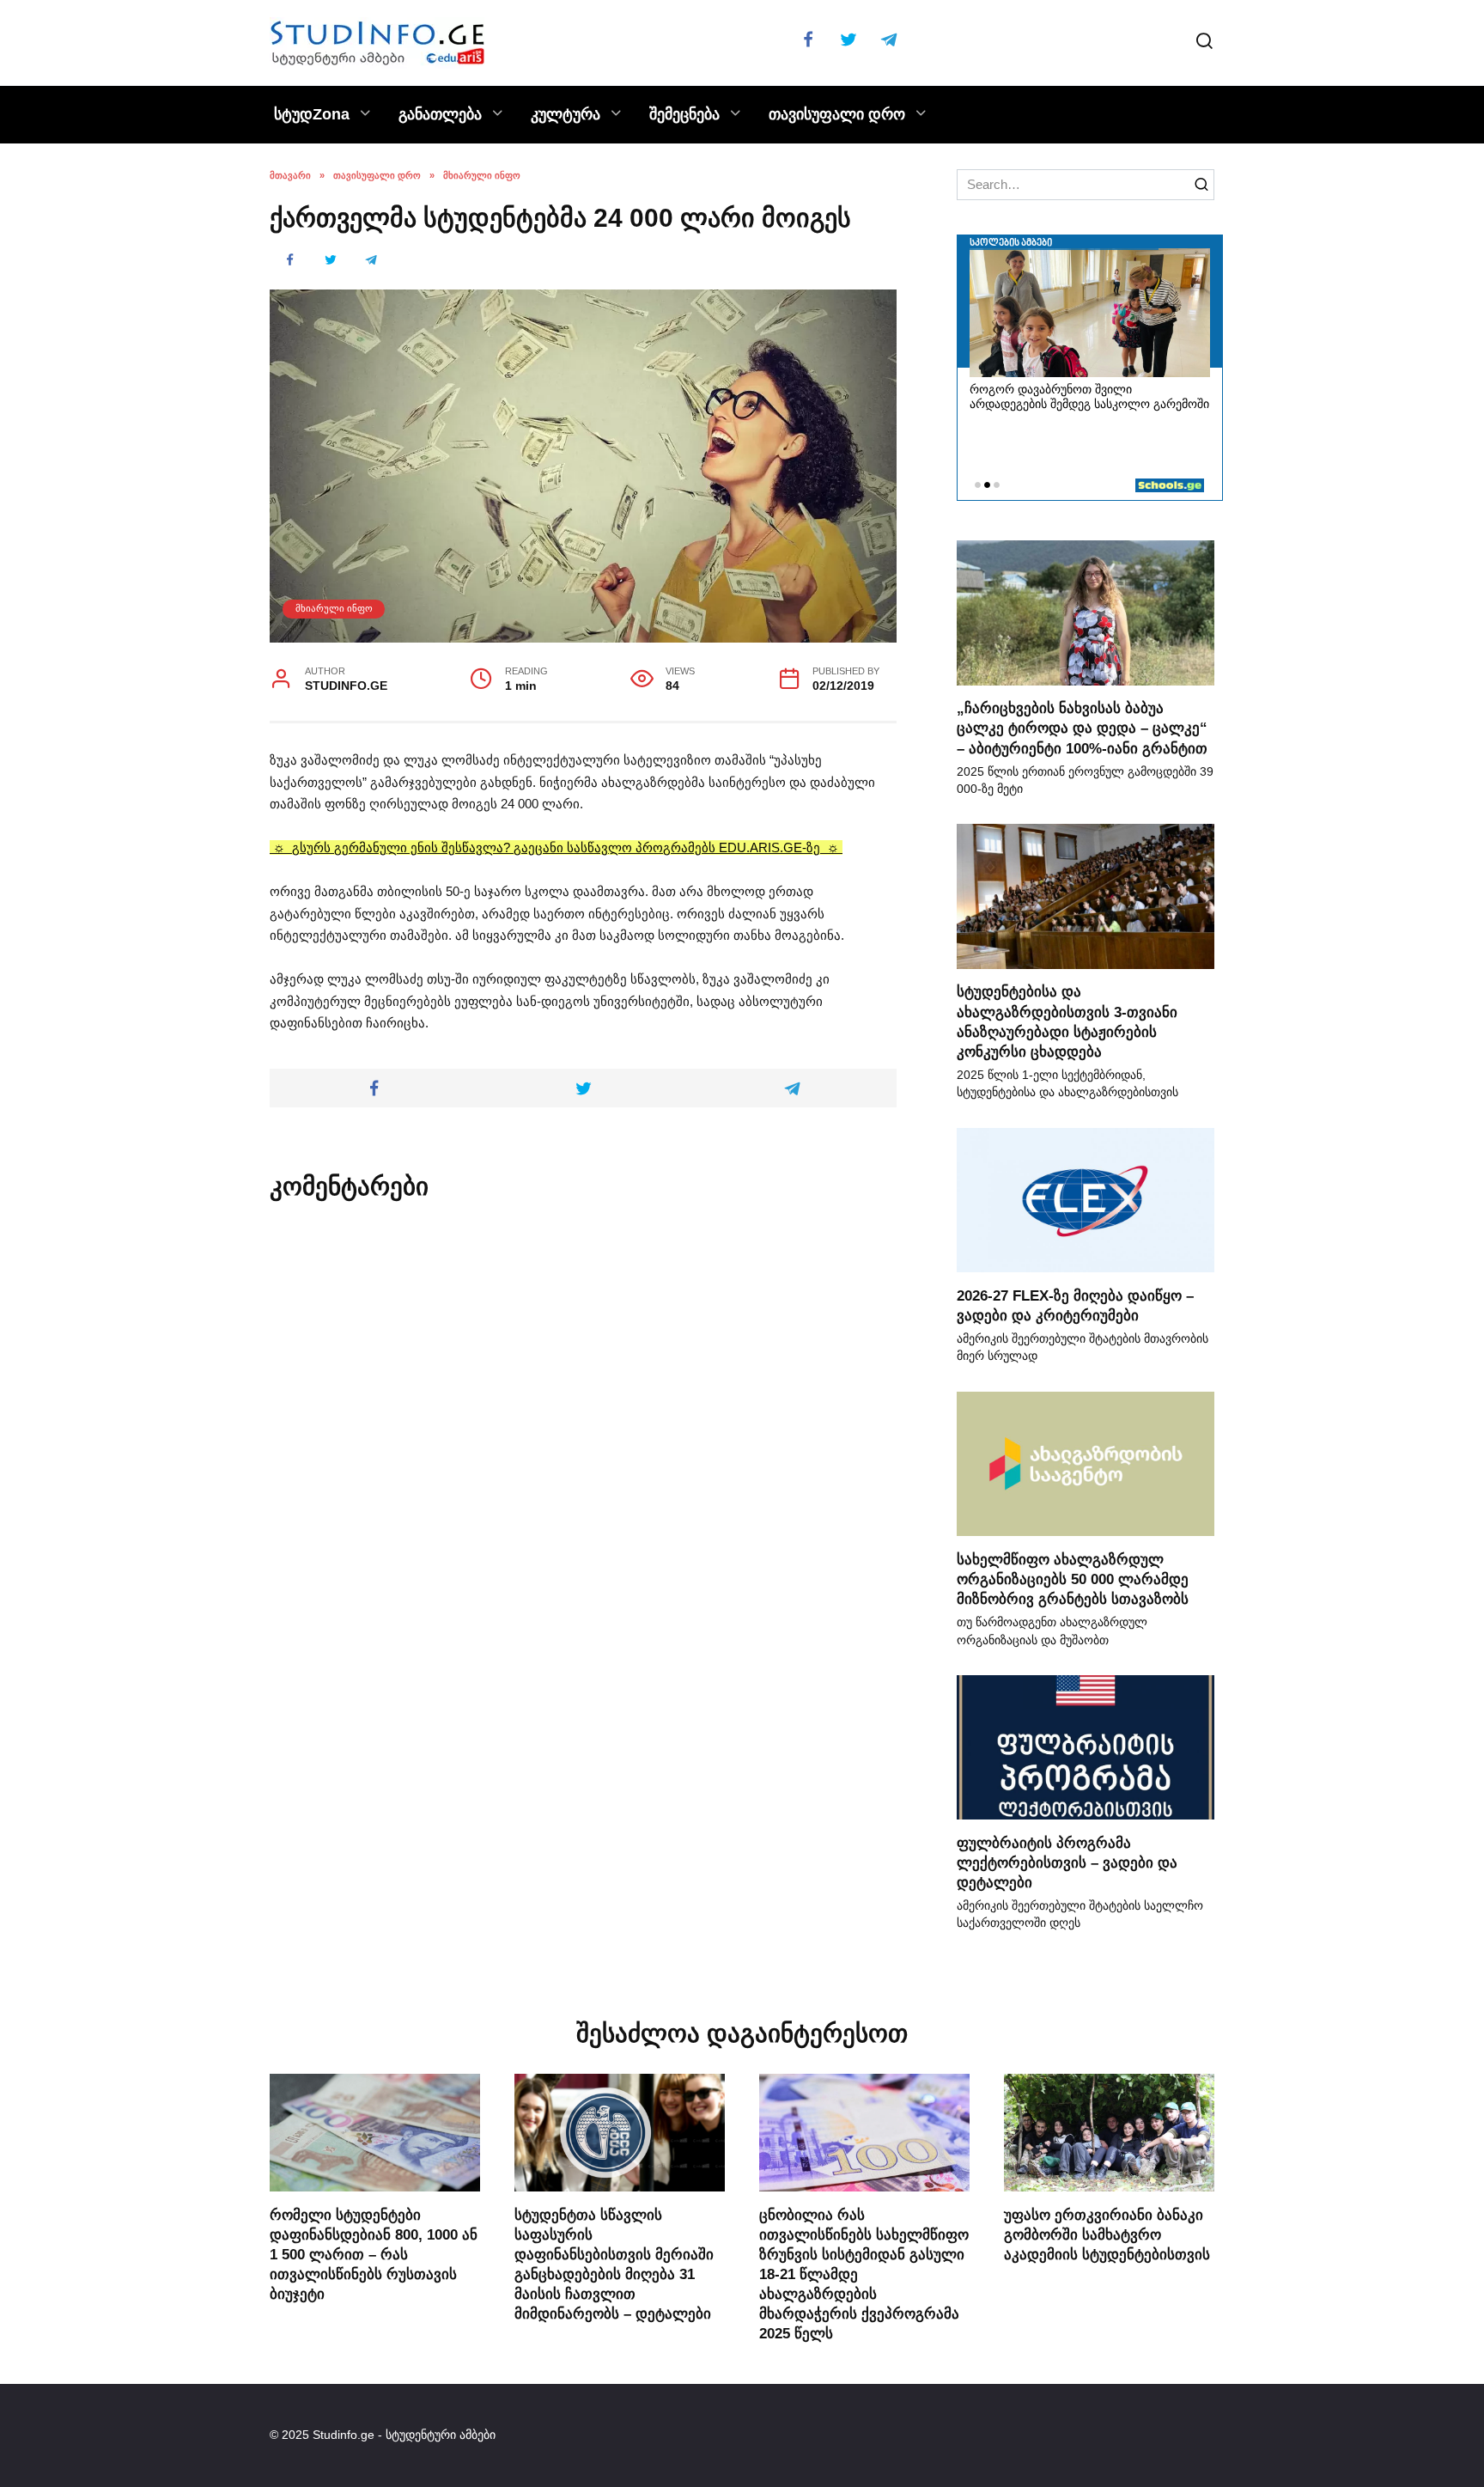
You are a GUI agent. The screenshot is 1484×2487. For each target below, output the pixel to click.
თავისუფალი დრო (837, 114)
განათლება (440, 114)
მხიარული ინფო (334, 608)
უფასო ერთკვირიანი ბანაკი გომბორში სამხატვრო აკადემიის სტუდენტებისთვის (1107, 2234)
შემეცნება (684, 114)
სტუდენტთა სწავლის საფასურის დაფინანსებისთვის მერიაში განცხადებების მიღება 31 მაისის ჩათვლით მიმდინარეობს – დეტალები (614, 2263)
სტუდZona (312, 114)
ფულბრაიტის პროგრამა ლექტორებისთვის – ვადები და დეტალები (1067, 1862)
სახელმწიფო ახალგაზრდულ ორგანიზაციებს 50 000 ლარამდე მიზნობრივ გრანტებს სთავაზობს (1073, 1578)
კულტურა (566, 114)
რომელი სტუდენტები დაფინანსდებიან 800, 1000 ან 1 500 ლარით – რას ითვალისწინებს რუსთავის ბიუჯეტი (374, 2253)
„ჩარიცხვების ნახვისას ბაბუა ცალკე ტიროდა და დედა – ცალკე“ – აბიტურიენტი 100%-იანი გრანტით (1082, 728)
